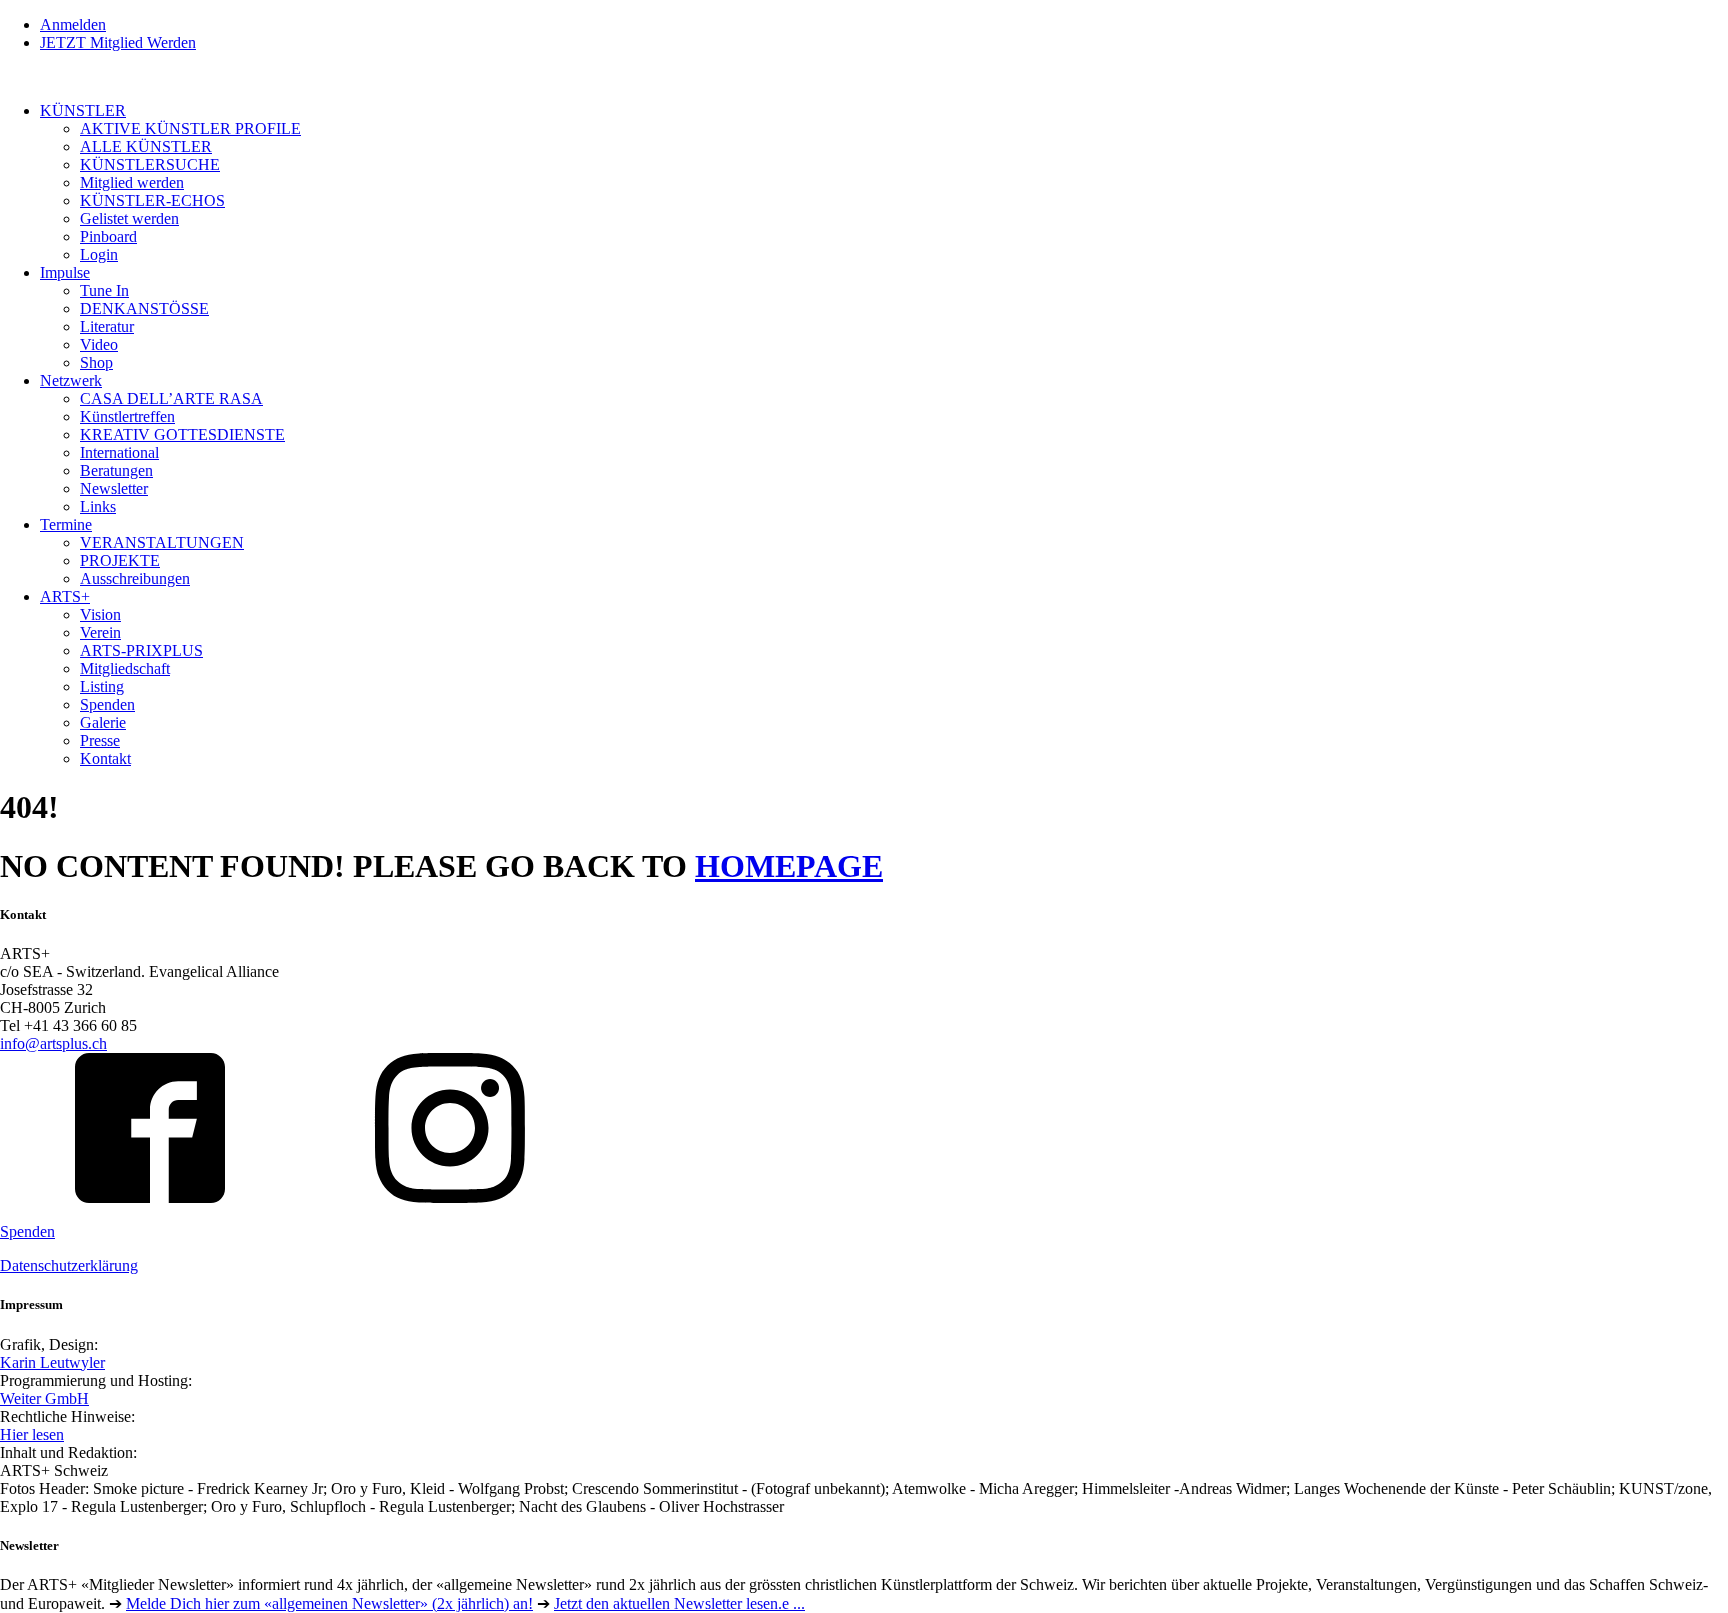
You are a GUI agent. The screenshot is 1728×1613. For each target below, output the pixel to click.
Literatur (107, 326)
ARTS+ (65, 596)
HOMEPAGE (789, 866)
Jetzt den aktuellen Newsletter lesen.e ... (679, 1603)
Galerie (103, 722)
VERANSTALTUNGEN (162, 542)
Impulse (65, 272)
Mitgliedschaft (125, 668)
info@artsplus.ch (53, 1043)
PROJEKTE (120, 560)
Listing (102, 686)
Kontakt (105, 758)
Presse (100, 740)
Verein (100, 632)
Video (99, 344)
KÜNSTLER (83, 110)
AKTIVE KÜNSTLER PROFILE (190, 128)
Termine (66, 524)
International (119, 452)
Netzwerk (71, 380)
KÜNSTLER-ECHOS (152, 200)
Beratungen (116, 470)
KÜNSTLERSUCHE (150, 164)
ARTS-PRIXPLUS (141, 650)
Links (98, 506)
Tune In (104, 290)
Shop (96, 362)
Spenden (107, 704)
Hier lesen (32, 1434)
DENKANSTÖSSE (144, 308)
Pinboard (108, 236)
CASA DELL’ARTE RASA (171, 398)
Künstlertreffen (127, 416)
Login (99, 254)
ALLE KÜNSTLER (146, 146)
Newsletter (114, 488)
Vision (100, 614)
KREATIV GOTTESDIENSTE (182, 434)
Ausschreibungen (135, 578)
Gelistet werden (129, 218)
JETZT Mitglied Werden (118, 42)
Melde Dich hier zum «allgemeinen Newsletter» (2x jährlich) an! (329, 1603)
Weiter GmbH (44, 1398)
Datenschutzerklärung (69, 1265)
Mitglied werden (132, 182)
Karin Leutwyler (52, 1362)
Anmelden (73, 24)
